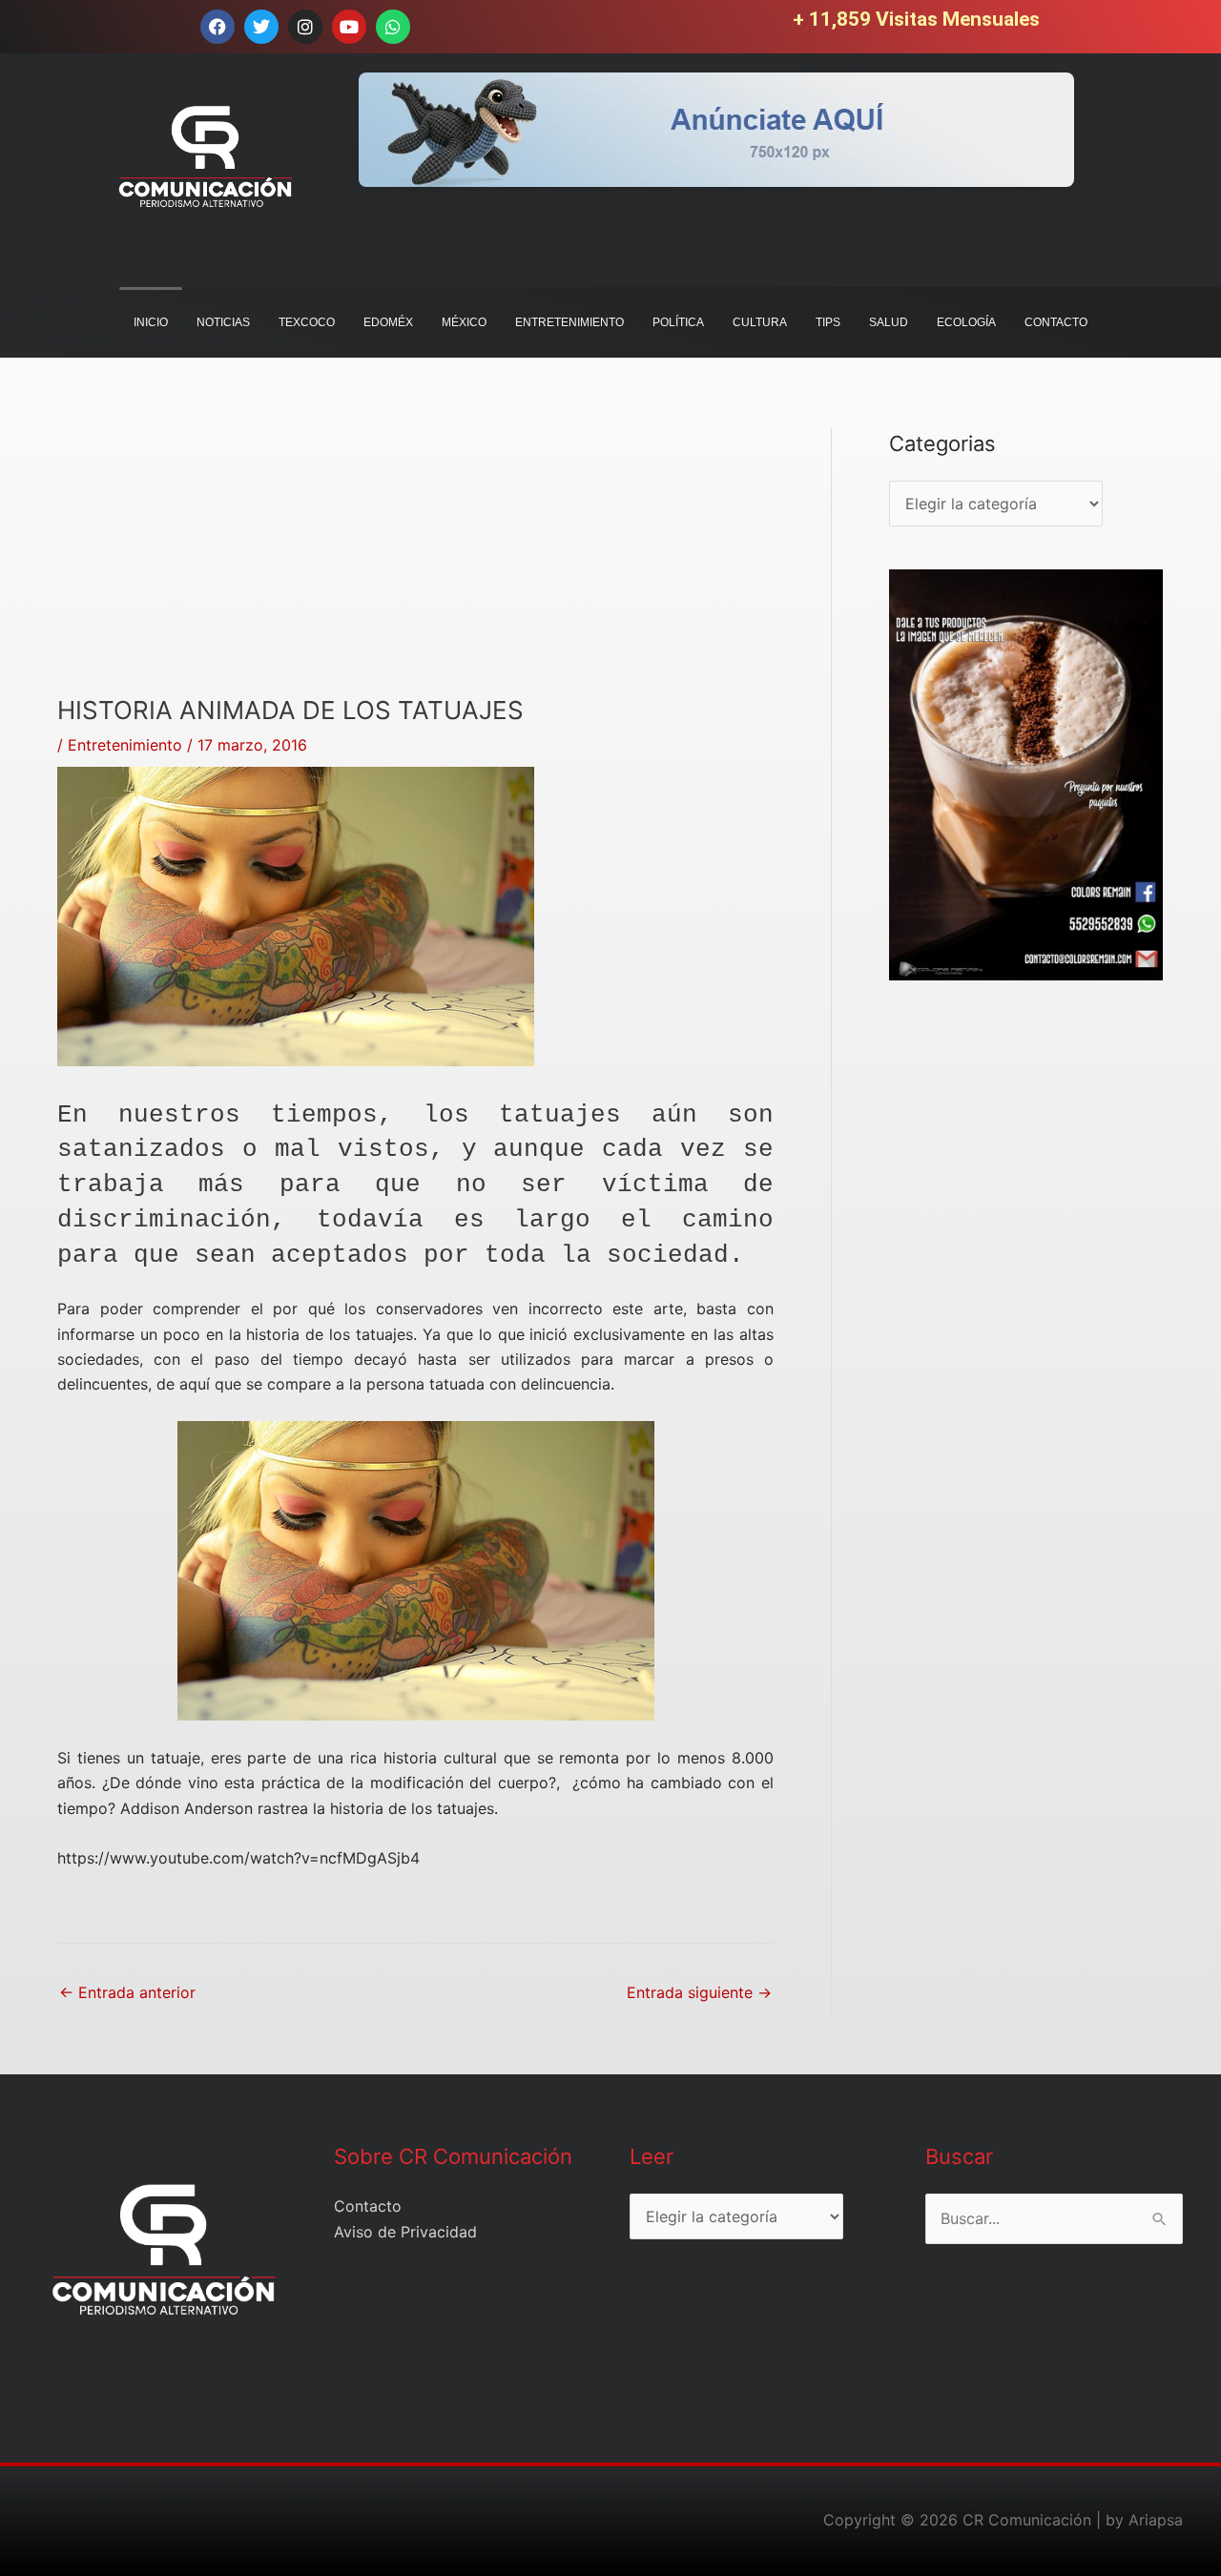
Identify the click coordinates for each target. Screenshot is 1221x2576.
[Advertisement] (415, 562)
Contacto (368, 2206)
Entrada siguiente (699, 1992)
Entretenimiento (125, 745)
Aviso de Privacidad (405, 2232)
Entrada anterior (127, 1992)
